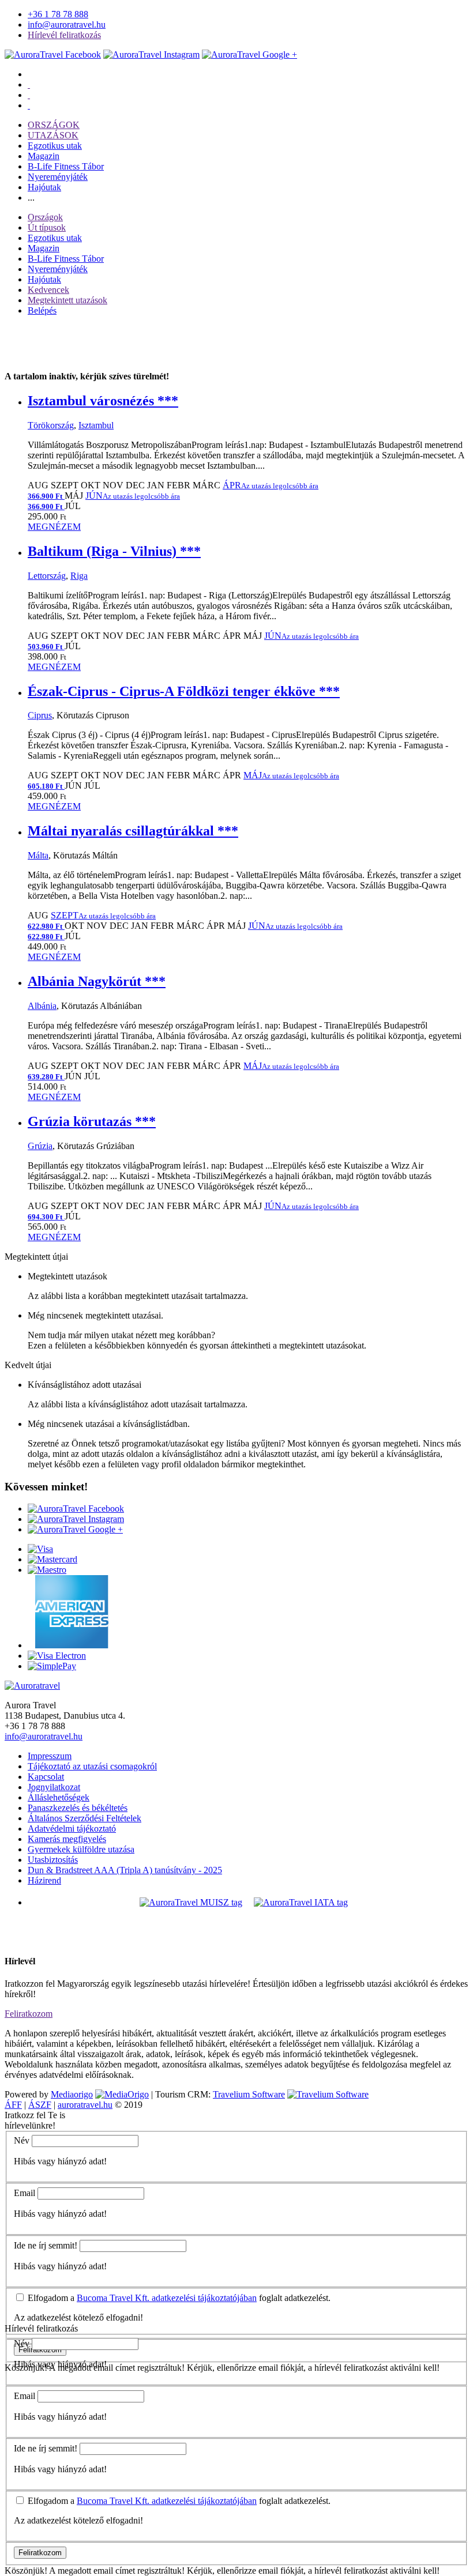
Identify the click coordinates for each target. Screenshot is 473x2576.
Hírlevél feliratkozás (64, 35)
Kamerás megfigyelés (67, 1839)
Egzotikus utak (55, 146)
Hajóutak (44, 187)
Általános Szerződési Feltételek (85, 1818)
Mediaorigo (72, 2094)
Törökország (51, 425)
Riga (79, 576)
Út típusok (47, 227)
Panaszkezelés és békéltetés (78, 1808)
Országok (45, 217)
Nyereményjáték (58, 177)
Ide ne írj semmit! (46, 2245)
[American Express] (68, 1645)
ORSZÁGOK (54, 125)
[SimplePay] (52, 1666)
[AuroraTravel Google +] (75, 1529)
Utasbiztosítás (53, 1860)
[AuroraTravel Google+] (249, 54)
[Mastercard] (52, 1559)
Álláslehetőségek (59, 1797)
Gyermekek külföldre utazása (81, 1849)
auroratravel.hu (85, 2105)
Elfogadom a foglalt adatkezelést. (178, 2298)
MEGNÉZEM (54, 527)
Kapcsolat (46, 1777)
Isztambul (96, 425)
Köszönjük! (26, 2571)
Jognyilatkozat (54, 1787)
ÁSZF (40, 2105)
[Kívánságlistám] (29, 84)
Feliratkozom (29, 2014)
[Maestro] (47, 1570)
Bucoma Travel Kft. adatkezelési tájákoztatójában (167, 2298)
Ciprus (40, 715)
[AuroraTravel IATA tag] (301, 1902)
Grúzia (40, 1146)
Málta (38, 855)
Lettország (47, 576)
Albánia (42, 1006)
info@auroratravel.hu (67, 25)
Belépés (42, 310)
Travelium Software (249, 2094)
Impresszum (50, 1756)
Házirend (44, 1880)
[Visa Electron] (57, 1656)
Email (25, 2193)
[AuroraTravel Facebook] (53, 54)
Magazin (44, 156)
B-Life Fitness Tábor (66, 166)
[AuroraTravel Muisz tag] (191, 1902)
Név (22, 2140)
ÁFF (13, 2105)
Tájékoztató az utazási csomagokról (92, 1766)
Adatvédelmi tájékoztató (72, 1829)
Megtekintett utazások (67, 300)
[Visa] (40, 1549)
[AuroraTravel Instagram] (151, 54)
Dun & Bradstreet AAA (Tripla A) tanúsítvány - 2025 (125, 1870)
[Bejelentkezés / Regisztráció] (29, 105)
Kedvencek (48, 290)
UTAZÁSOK (53, 135)
